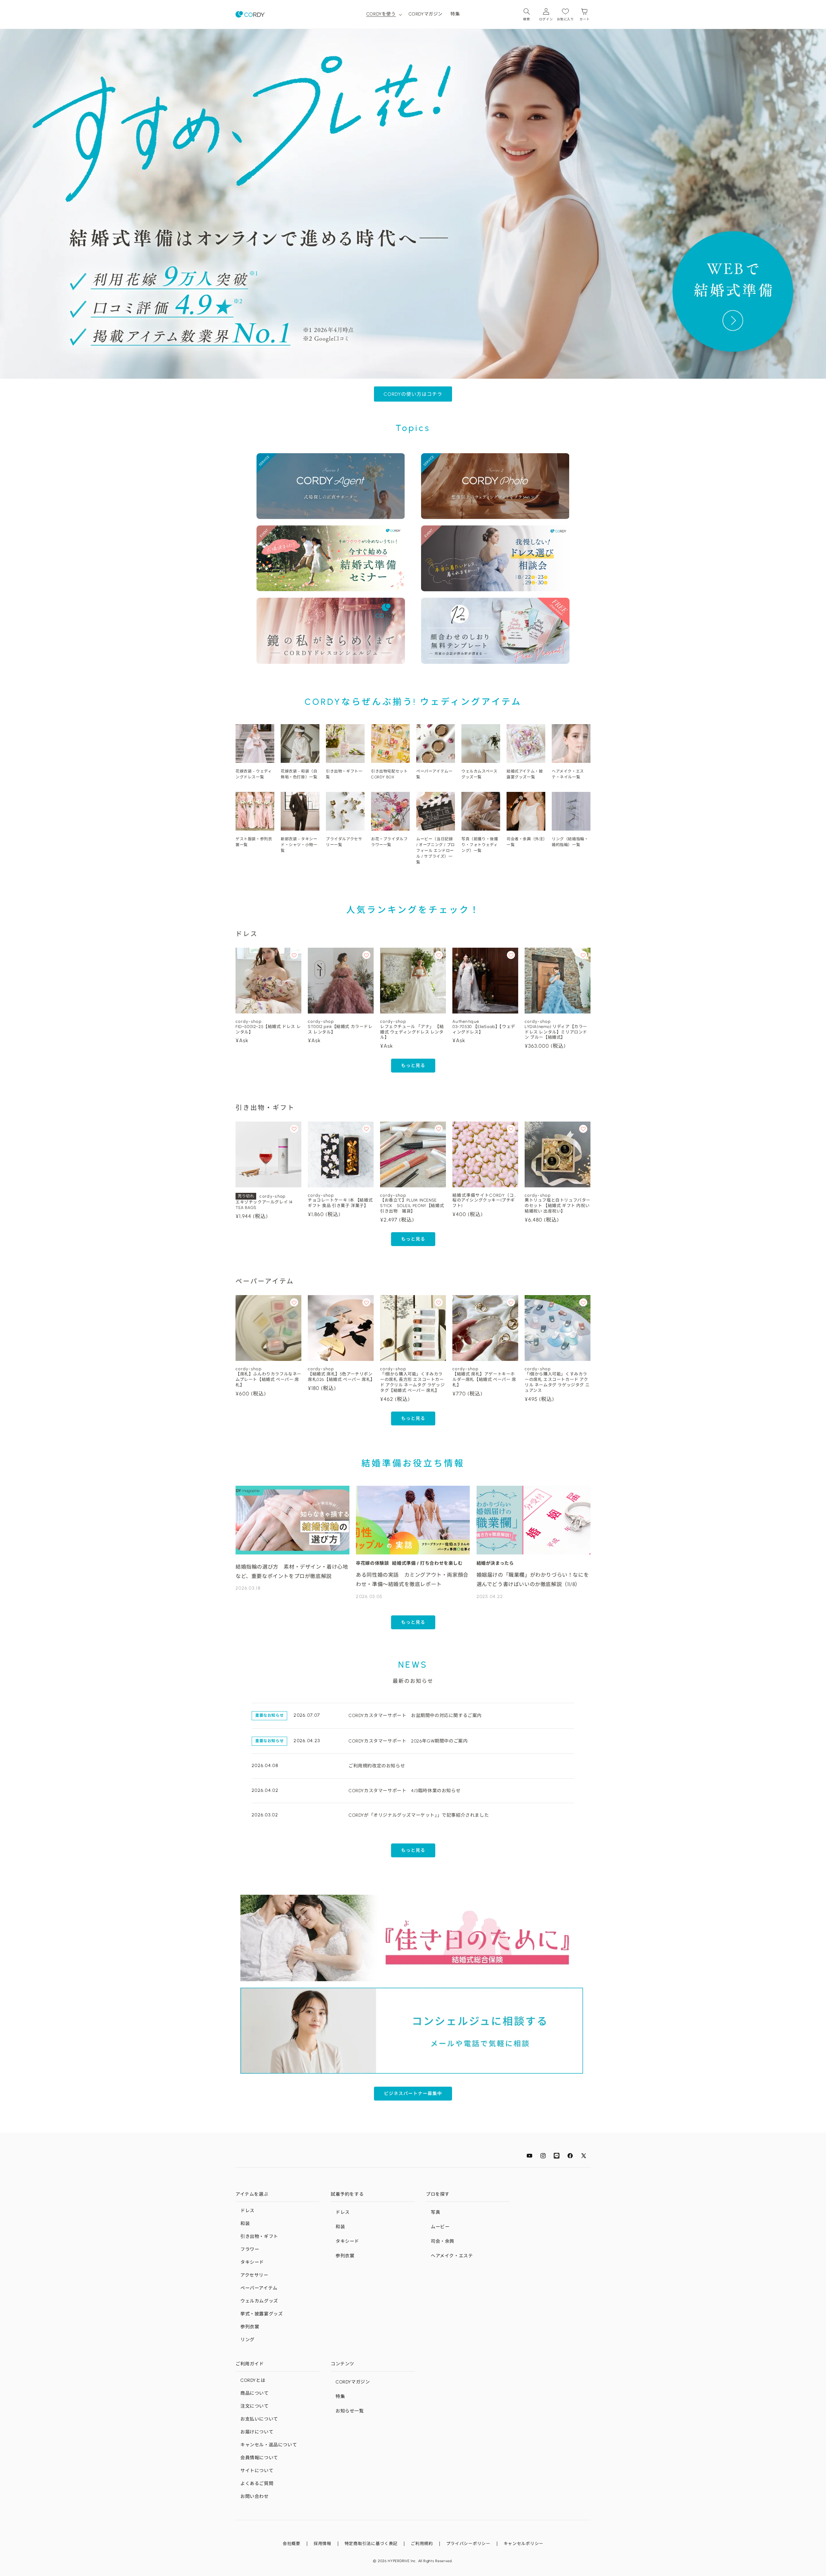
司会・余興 (443, 2241)
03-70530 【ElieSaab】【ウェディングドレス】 (484, 1029)
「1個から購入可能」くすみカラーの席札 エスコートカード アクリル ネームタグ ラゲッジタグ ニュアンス (557, 1382)
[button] (383, 14)
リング (247, 2340)
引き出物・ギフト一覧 (344, 774)
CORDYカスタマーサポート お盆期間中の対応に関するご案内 (415, 1716)
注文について (255, 2406)
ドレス (247, 2211)
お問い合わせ (255, 2496)
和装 (245, 2224)
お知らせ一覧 (350, 2411)
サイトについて (257, 2471)
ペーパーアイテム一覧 (434, 774)
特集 (340, 2396)
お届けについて (257, 2432)
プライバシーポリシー (468, 2544)
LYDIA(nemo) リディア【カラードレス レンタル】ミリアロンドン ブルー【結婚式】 (556, 1032)
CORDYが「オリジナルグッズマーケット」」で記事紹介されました (419, 1815)
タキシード (252, 2262)
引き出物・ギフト (259, 2237)
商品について (255, 2393)
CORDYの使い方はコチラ (413, 394)
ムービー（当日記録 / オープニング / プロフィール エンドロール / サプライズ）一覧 (436, 851)
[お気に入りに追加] (294, 955)
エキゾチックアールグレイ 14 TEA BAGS (264, 1205)
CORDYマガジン (353, 2382)
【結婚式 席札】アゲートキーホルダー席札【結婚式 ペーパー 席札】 (484, 1379)
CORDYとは (253, 2380)
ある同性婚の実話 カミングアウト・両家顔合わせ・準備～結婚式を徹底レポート (412, 1580)
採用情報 (322, 2544)
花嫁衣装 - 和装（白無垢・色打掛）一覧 (299, 774)
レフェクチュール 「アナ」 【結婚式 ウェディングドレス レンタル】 (412, 1032)
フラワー (250, 2249)
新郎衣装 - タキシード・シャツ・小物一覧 (299, 845)
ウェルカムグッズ (259, 2301)
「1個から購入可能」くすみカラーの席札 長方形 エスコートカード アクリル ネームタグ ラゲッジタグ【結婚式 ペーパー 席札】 (412, 1382)
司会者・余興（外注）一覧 (526, 842)
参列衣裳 (250, 2327)
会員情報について (259, 2458)
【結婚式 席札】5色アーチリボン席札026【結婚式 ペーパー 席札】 (341, 1377)
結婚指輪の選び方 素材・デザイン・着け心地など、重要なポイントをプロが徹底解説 (292, 1572)
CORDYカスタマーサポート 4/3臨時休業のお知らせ (404, 1791)
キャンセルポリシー (524, 2544)
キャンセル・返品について (269, 2445)
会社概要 (292, 2544)
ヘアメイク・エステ (452, 2256)
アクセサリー (254, 2275)
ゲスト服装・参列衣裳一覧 (254, 842)
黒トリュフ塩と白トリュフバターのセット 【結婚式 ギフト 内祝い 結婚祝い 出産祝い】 (558, 1206)
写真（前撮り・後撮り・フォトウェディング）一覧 (480, 845)
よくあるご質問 (257, 2484)
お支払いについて (259, 2419)
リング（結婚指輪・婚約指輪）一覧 (570, 842)
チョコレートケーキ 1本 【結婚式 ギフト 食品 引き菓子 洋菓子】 (340, 1203)
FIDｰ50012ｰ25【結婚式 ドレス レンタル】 (268, 1029)
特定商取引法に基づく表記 (371, 2544)
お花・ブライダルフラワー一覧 (389, 842)
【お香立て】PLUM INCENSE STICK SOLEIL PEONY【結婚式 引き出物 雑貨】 (413, 1206)
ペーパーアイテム (259, 2288)
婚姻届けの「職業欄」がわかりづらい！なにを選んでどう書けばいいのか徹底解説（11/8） (533, 1580)
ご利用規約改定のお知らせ (377, 1766)
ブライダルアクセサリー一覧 (344, 842)
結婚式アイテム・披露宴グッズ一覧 (525, 774)
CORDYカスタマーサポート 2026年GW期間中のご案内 (408, 1741)
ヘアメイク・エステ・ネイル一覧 (568, 774)
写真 (435, 2212)
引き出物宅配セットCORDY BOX (389, 774)
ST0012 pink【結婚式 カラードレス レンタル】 (340, 1029)
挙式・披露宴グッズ (262, 2314)
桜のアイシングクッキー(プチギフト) (484, 1203)
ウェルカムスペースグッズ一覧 (479, 774)
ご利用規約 (422, 2544)
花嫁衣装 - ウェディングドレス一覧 (254, 774)
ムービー (440, 2227)
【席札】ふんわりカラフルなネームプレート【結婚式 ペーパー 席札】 (268, 1379)
